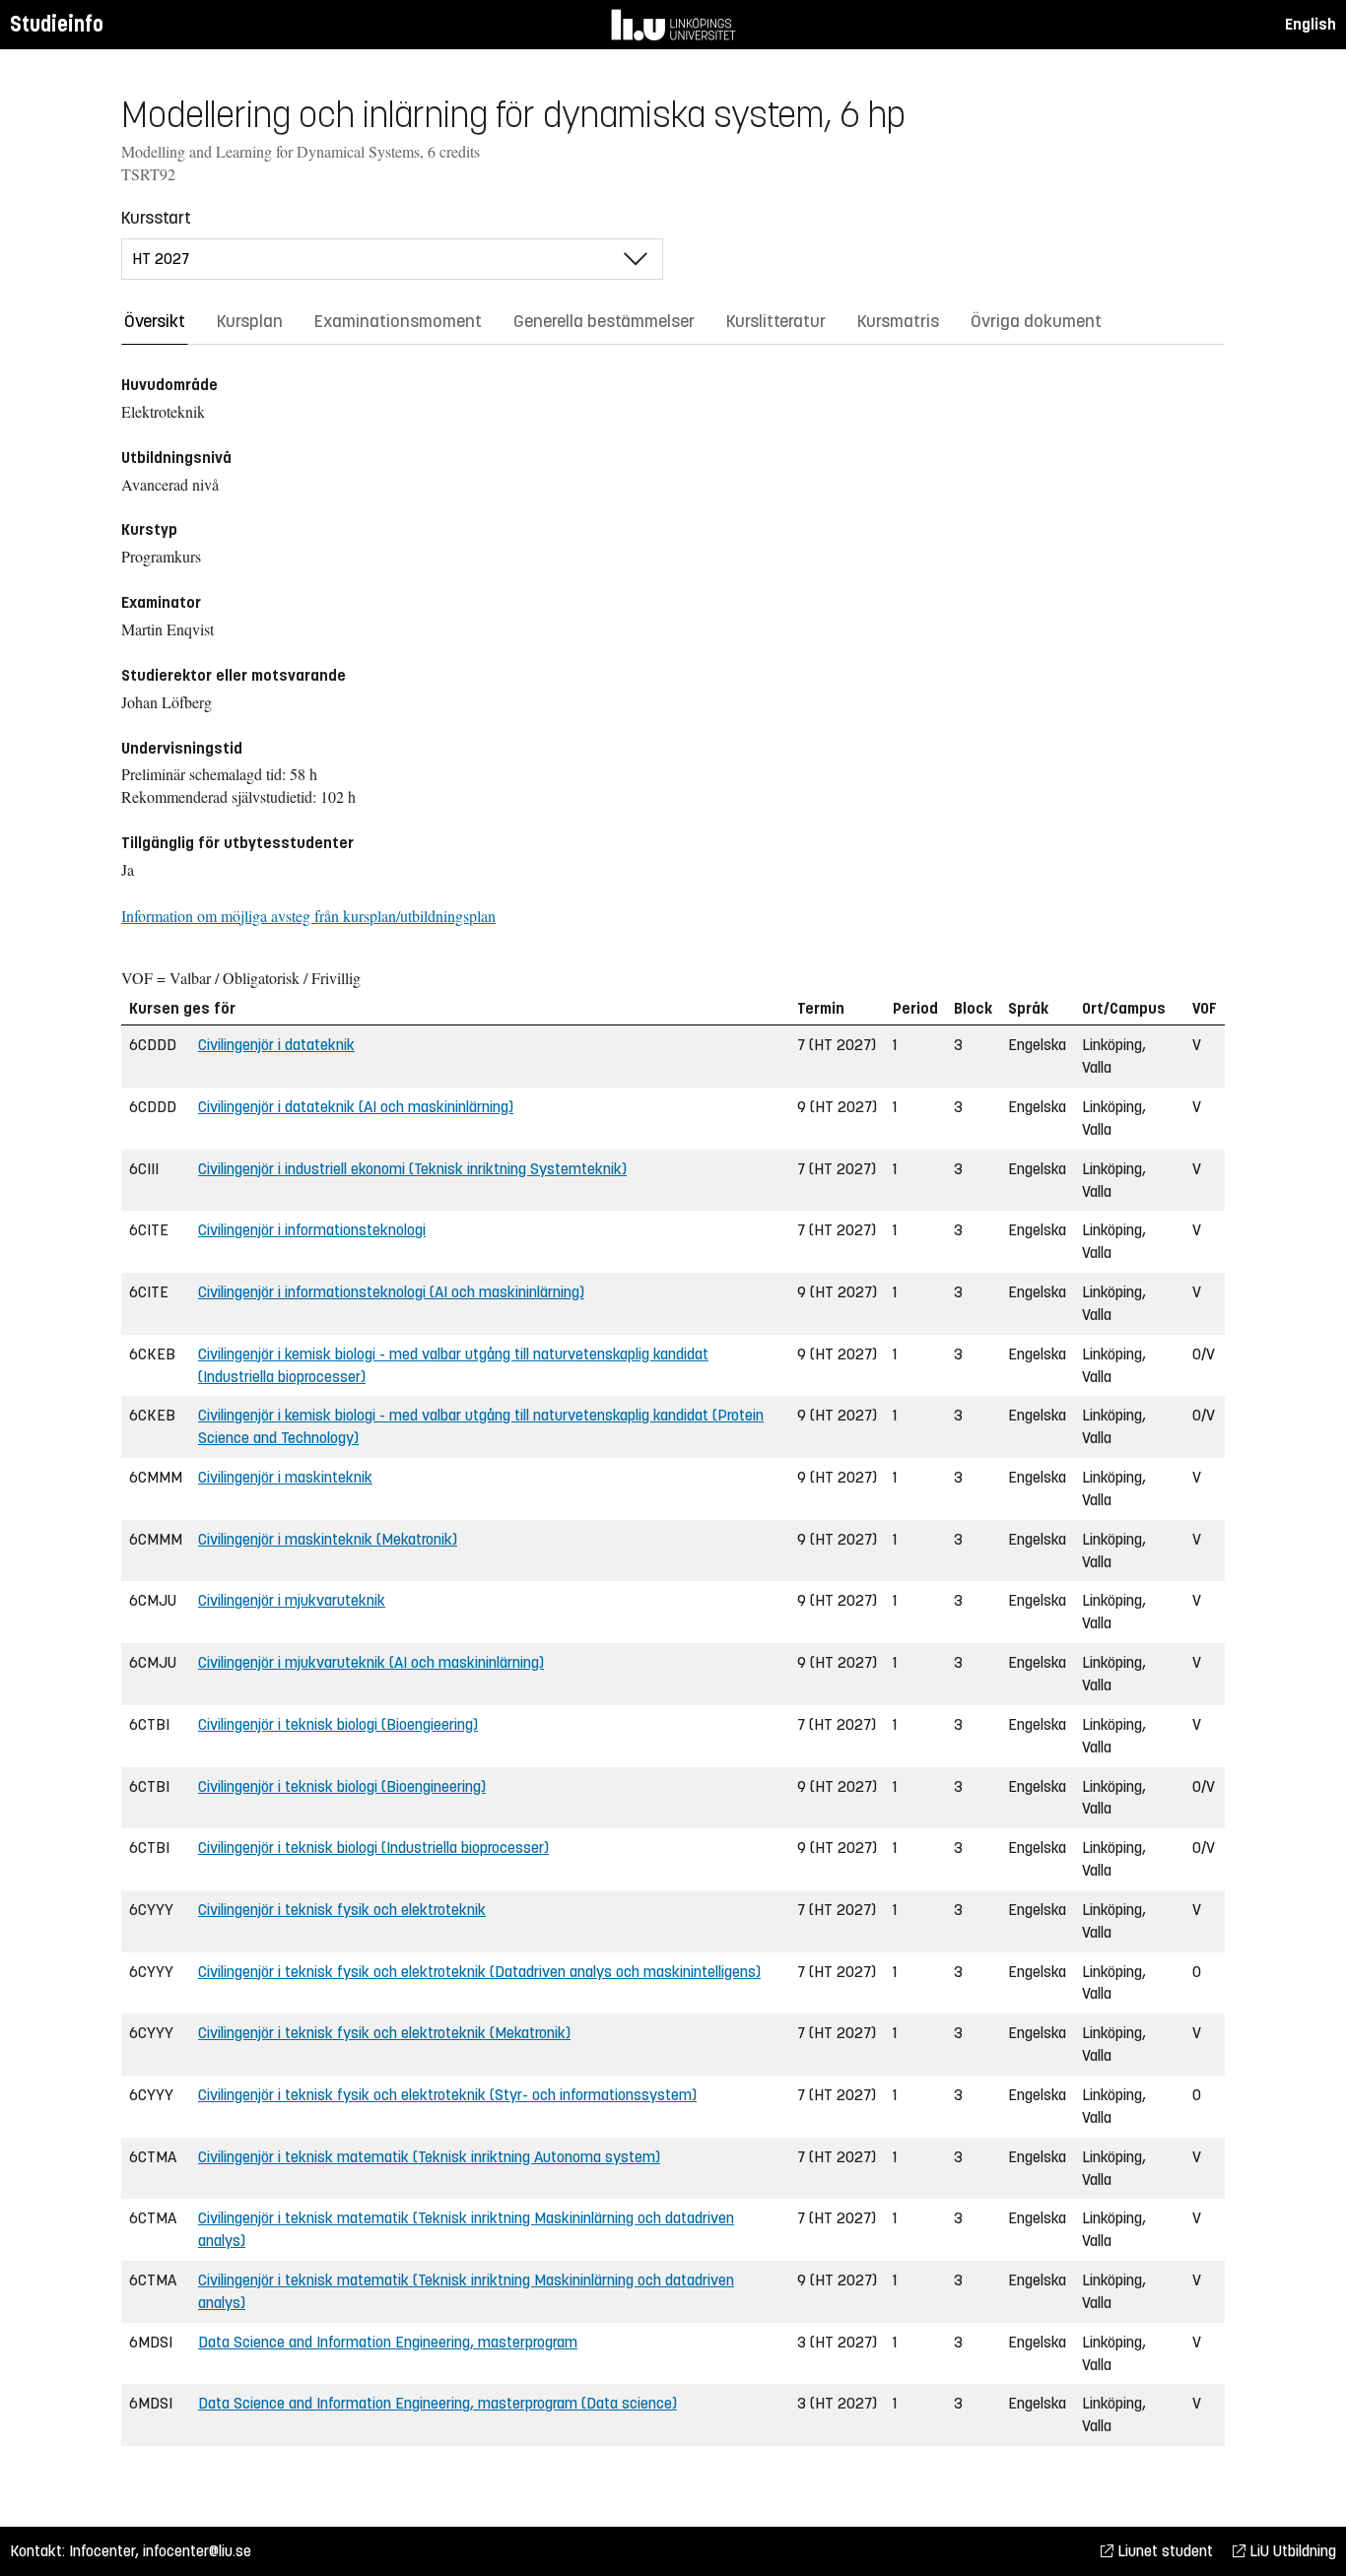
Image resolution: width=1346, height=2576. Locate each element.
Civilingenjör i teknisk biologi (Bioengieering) (338, 1724)
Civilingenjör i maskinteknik (285, 1477)
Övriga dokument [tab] (1036, 321)
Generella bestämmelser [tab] (604, 321)
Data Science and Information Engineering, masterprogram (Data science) (437, 2403)
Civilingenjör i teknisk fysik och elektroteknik (342, 1910)
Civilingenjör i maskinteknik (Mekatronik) (328, 1539)
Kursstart (156, 218)
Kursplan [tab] (250, 321)
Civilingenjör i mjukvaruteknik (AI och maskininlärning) (371, 1662)
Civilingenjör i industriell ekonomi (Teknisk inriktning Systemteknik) (412, 1169)
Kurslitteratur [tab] (776, 321)
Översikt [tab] (155, 321)
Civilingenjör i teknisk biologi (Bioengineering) (342, 1786)
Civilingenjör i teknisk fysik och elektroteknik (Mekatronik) (384, 2033)
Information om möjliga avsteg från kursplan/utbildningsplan (308, 916)
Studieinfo (57, 24)
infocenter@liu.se (197, 2551)
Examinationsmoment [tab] (398, 321)
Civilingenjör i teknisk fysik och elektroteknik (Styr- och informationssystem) (447, 2095)
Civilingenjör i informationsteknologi (312, 1230)
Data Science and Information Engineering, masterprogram (388, 2342)
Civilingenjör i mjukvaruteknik (292, 1600)
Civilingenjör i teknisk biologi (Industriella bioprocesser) (373, 1848)
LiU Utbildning (1291, 2551)
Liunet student (1163, 2551)
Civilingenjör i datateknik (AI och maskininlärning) (356, 1107)
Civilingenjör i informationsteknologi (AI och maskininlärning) (391, 1292)
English (1311, 24)
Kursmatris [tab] (898, 321)
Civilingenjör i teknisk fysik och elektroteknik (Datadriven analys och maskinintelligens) (479, 1972)
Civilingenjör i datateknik (276, 1045)
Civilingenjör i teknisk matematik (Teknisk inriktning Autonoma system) (429, 2157)
